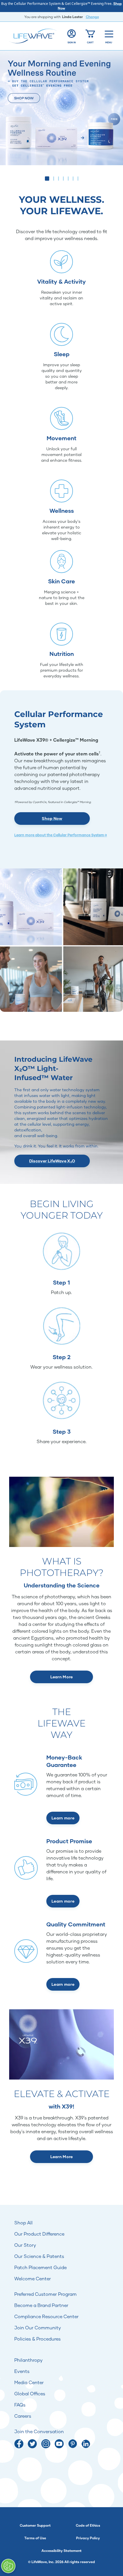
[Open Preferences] (8, 2566)
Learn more (63, 1818)
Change (92, 17)
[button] (45, 179)
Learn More (62, 1677)
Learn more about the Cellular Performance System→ (61, 835)
